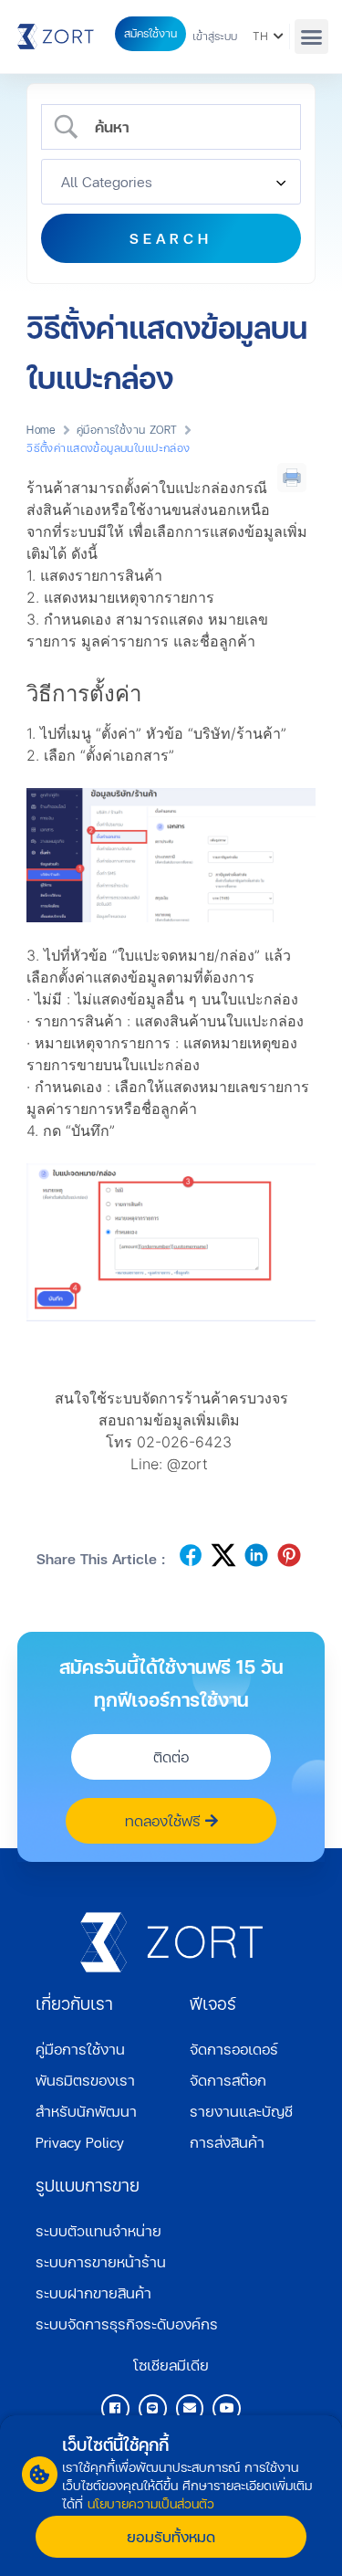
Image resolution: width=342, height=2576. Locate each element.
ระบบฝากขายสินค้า (93, 2292)
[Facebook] (115, 2408)
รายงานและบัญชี (241, 2111)
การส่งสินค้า (227, 2142)
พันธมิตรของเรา (85, 2080)
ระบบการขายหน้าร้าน (101, 2261)
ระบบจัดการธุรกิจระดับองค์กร (127, 2324)
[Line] (153, 2408)
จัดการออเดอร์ (234, 2049)
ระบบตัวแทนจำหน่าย (98, 2230)
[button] (312, 37)
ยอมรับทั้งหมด (171, 2536)
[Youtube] (227, 2408)
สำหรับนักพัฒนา (86, 2111)
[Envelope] (190, 2408)
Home (41, 430)
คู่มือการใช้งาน (80, 2049)
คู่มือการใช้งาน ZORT (127, 430)
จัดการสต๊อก (228, 2080)
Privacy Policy (80, 2142)
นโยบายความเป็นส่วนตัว (151, 2503)
